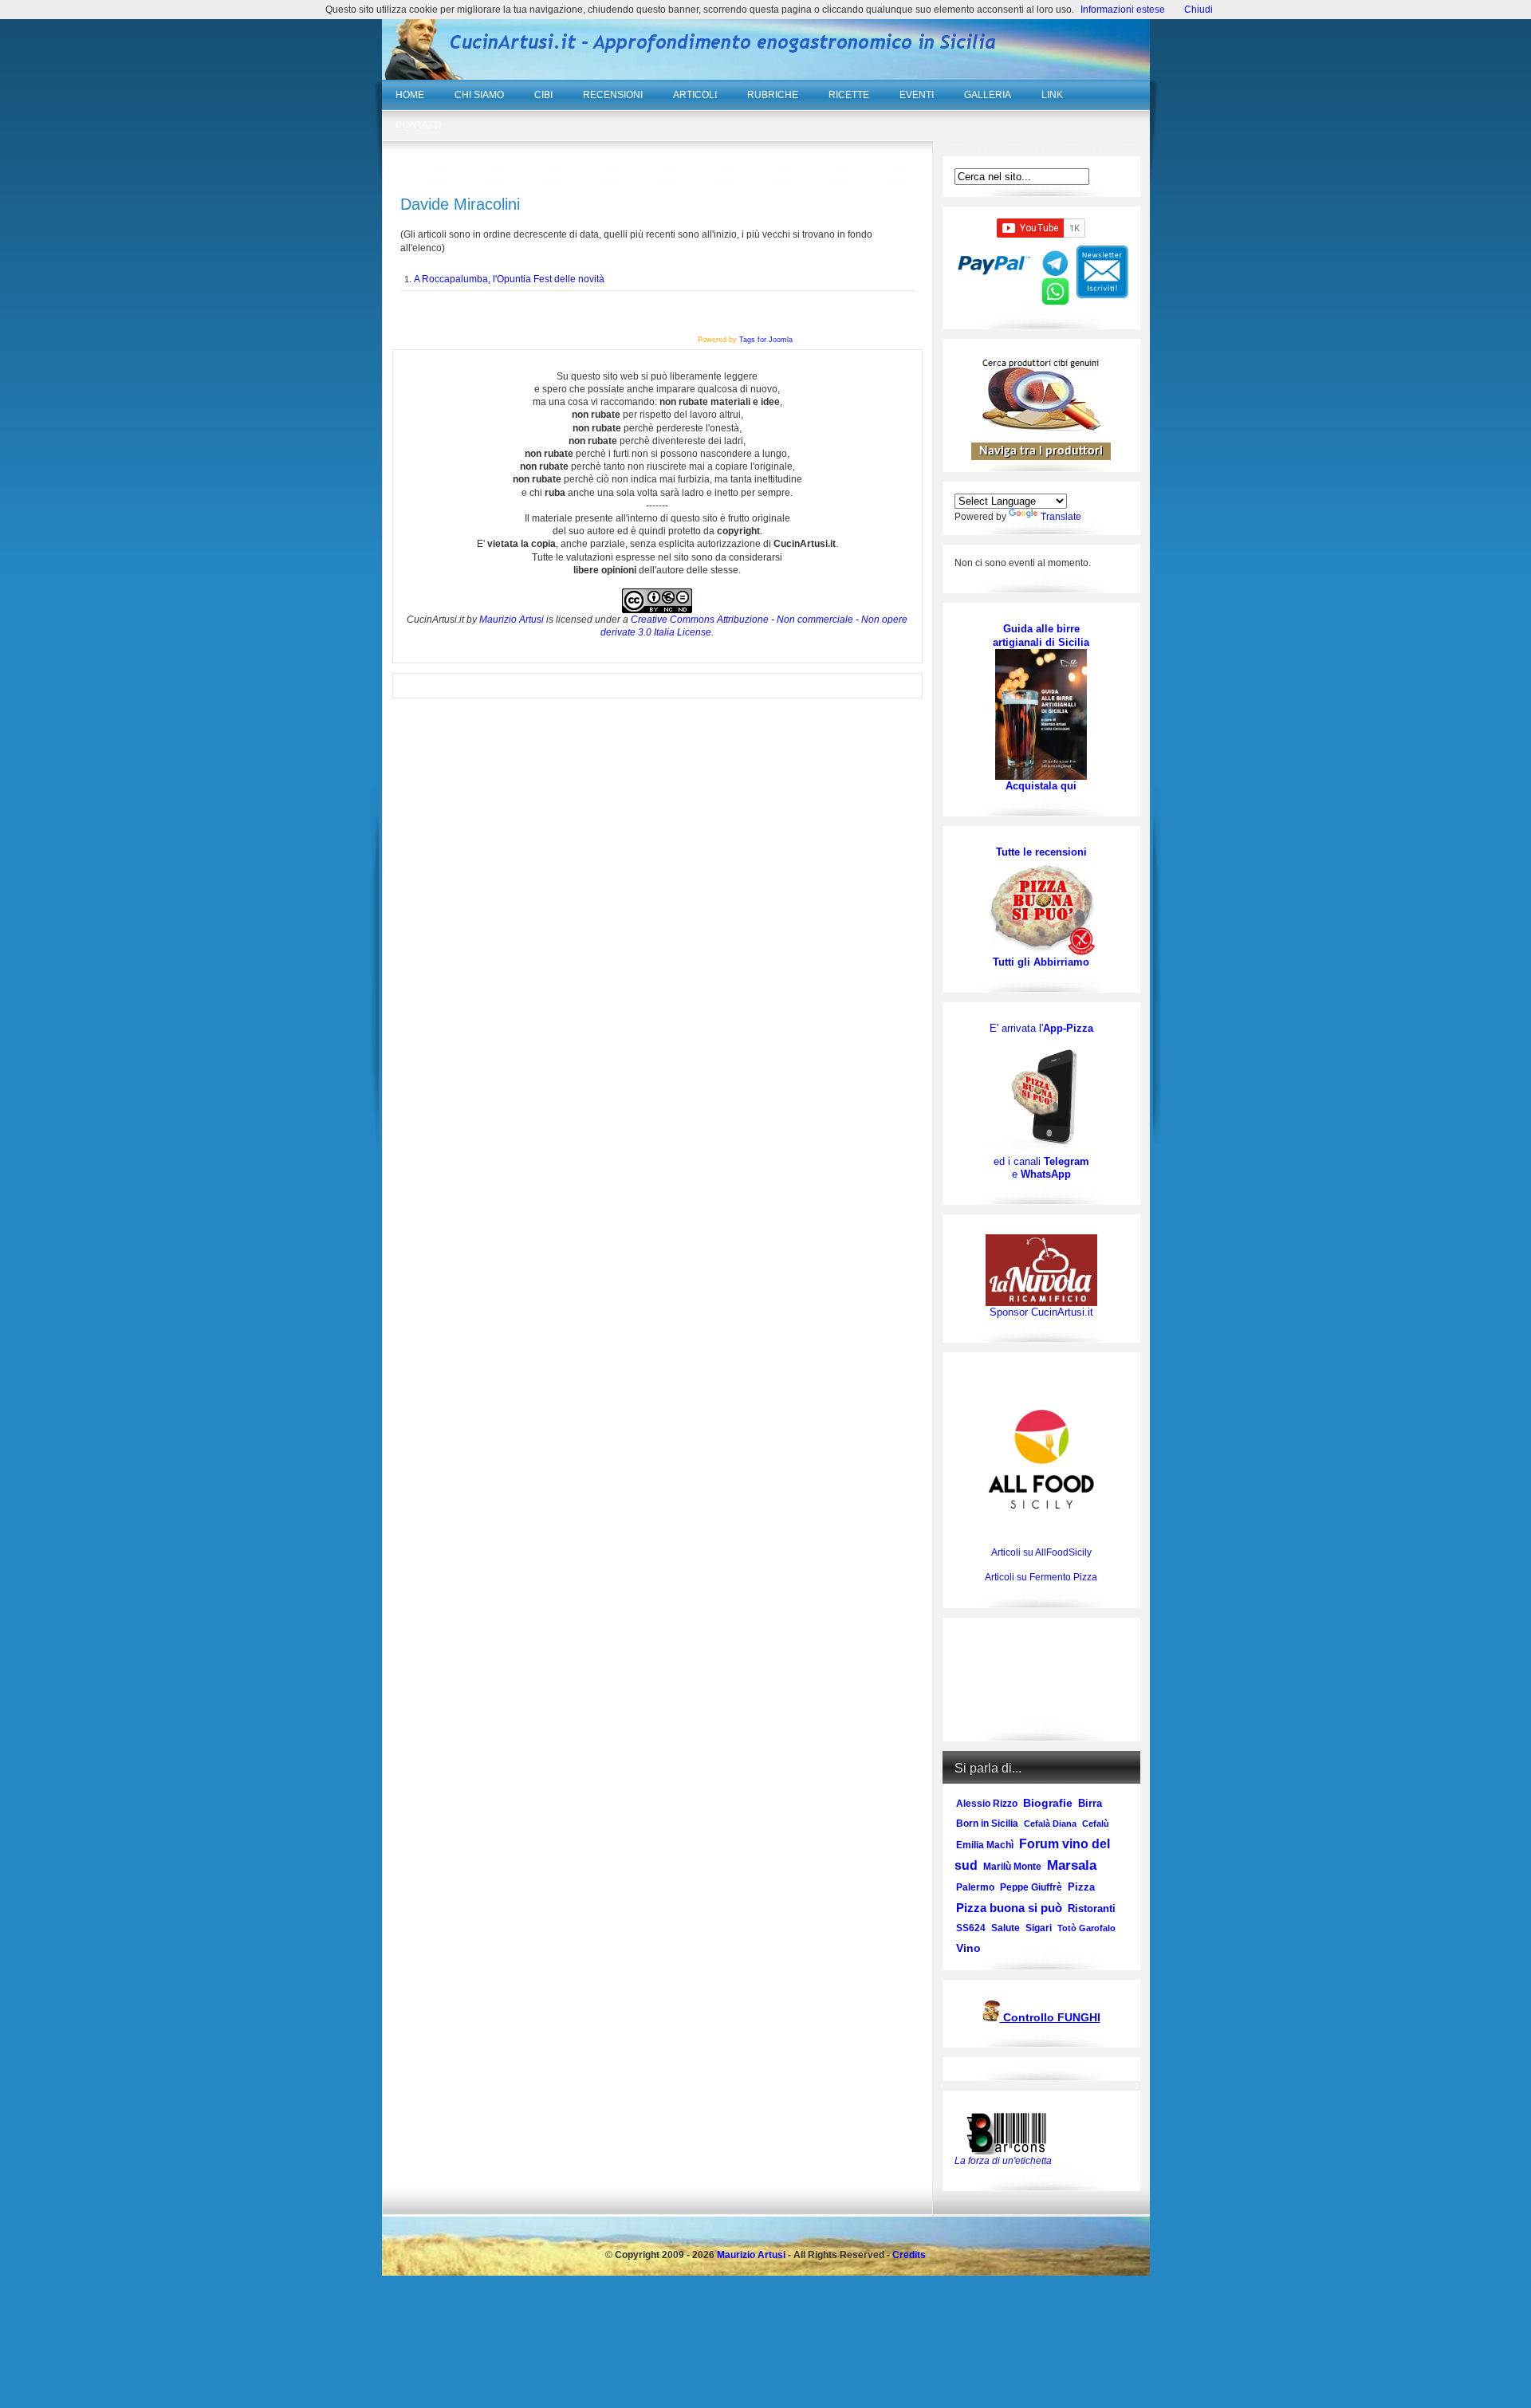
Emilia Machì (985, 1845)
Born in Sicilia (987, 1824)
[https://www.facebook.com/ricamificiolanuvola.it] (1041, 1270)
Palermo (975, 1887)
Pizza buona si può (1009, 1908)
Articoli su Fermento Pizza (1041, 1577)
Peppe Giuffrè (1031, 1887)
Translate (1061, 517)
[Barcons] (1010, 2132)
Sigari (1039, 1928)
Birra (1090, 1803)
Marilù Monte (1012, 1867)
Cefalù (1096, 1824)
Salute (1006, 1928)
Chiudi (1198, 10)
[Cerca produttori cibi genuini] (1041, 427)
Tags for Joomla (766, 340)
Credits (909, 2255)
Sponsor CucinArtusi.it (1041, 1312)
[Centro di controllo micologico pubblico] (991, 2018)
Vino (968, 1948)
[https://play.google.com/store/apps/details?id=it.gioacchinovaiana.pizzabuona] (1041, 1095)
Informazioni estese (1123, 10)
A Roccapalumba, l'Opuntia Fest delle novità (509, 279)
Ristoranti (1092, 1908)
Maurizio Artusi (512, 620)
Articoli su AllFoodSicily (1041, 1552)
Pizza (1081, 1887)
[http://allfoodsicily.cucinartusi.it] (1041, 1459)
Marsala (1072, 1865)
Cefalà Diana (1050, 1824)
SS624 (971, 1928)
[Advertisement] (1041, 1680)
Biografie (1048, 1803)
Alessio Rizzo (987, 1804)
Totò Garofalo (1086, 1928)
